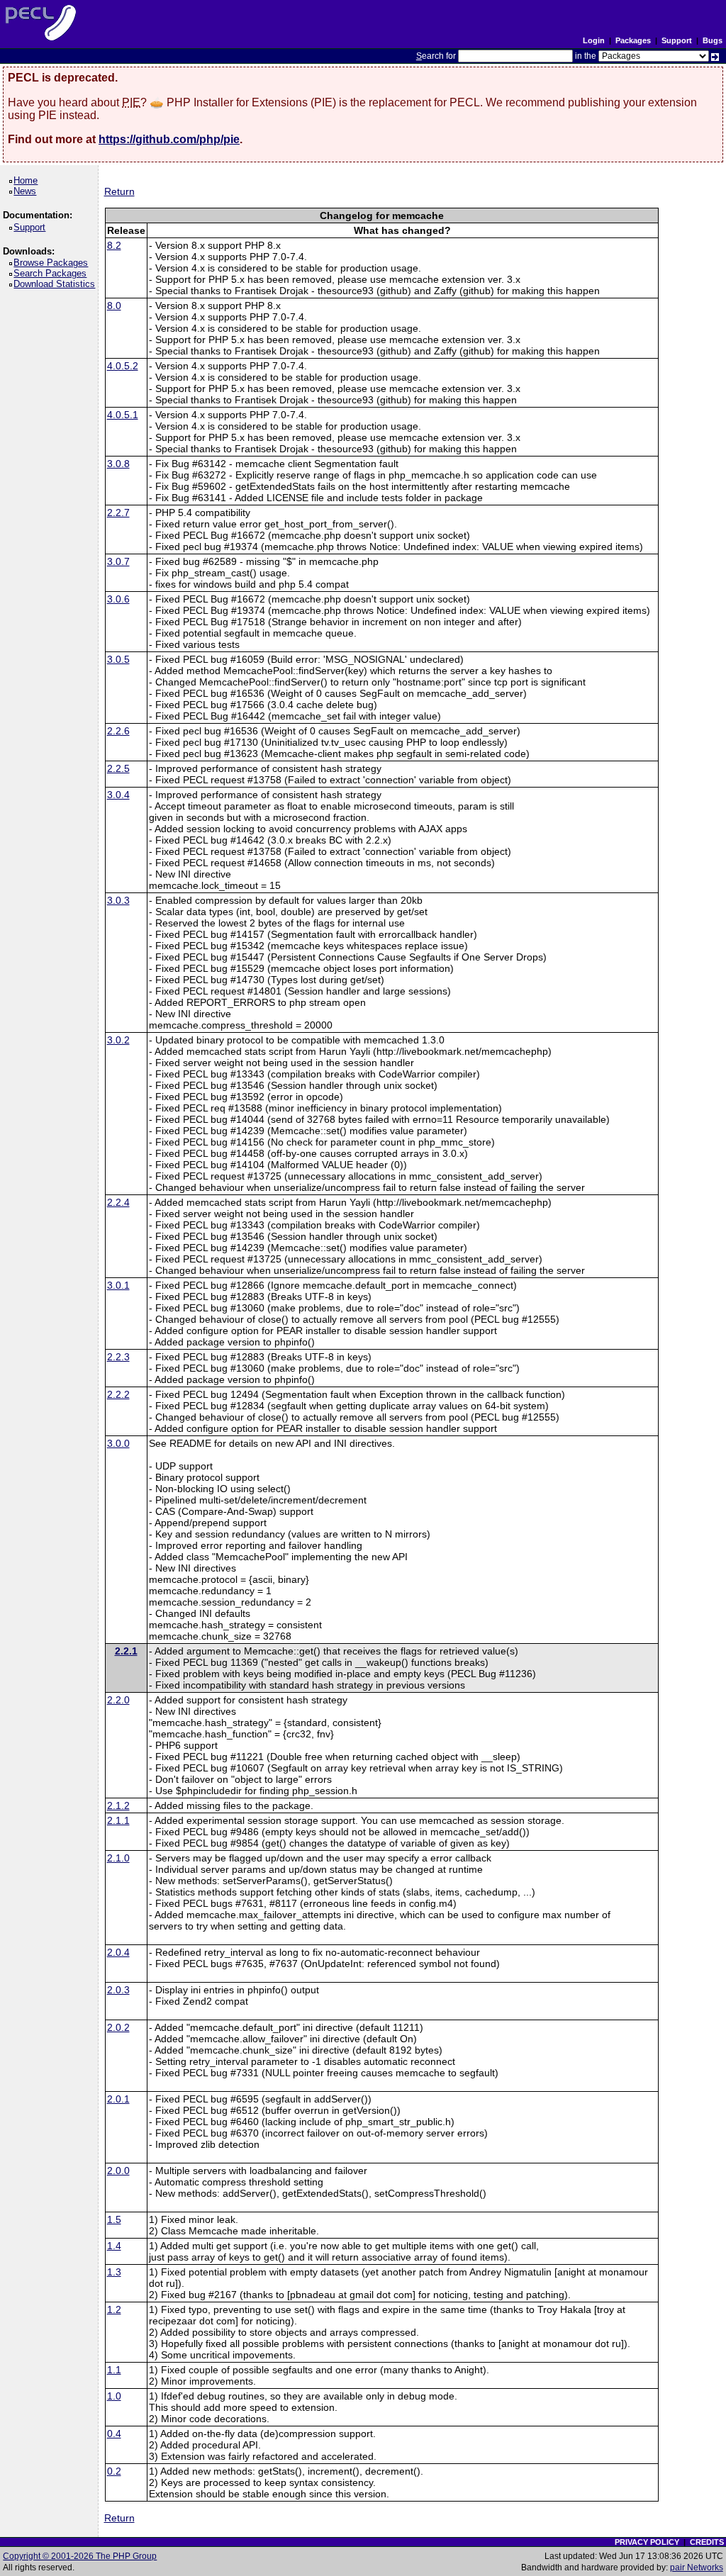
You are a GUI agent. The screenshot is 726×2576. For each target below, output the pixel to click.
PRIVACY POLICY (647, 2542)
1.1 (114, 2370)
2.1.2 (118, 1805)
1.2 (114, 2309)
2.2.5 (118, 768)
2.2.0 (118, 1700)
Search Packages (52, 273)
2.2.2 (118, 1394)
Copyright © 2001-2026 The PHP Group (80, 2556)
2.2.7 (118, 513)
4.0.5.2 (123, 366)
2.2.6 (118, 731)
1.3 (114, 2272)
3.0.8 (118, 464)
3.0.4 (118, 795)
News (27, 191)
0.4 (114, 2434)
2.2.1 (126, 1651)
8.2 (114, 245)
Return (119, 191)
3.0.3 (118, 900)
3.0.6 (118, 599)
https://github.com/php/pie (169, 139)
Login (594, 40)
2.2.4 (118, 1202)
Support (677, 40)
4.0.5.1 (123, 415)
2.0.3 (118, 1990)
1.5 (114, 2219)
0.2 (114, 2471)
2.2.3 (118, 1357)
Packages (633, 40)
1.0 (114, 2396)
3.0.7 (118, 561)
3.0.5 (118, 659)
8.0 (114, 306)
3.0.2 (118, 1040)
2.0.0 (118, 2171)
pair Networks (697, 2567)
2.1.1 (118, 1820)
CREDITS (707, 2542)
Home (28, 180)
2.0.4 (118, 1952)
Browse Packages (53, 263)
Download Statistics (57, 284)
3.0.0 (118, 1443)
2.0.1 (118, 2099)
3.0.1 (118, 1285)
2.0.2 (118, 2027)
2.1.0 (118, 1858)
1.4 (114, 2246)
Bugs (713, 40)
